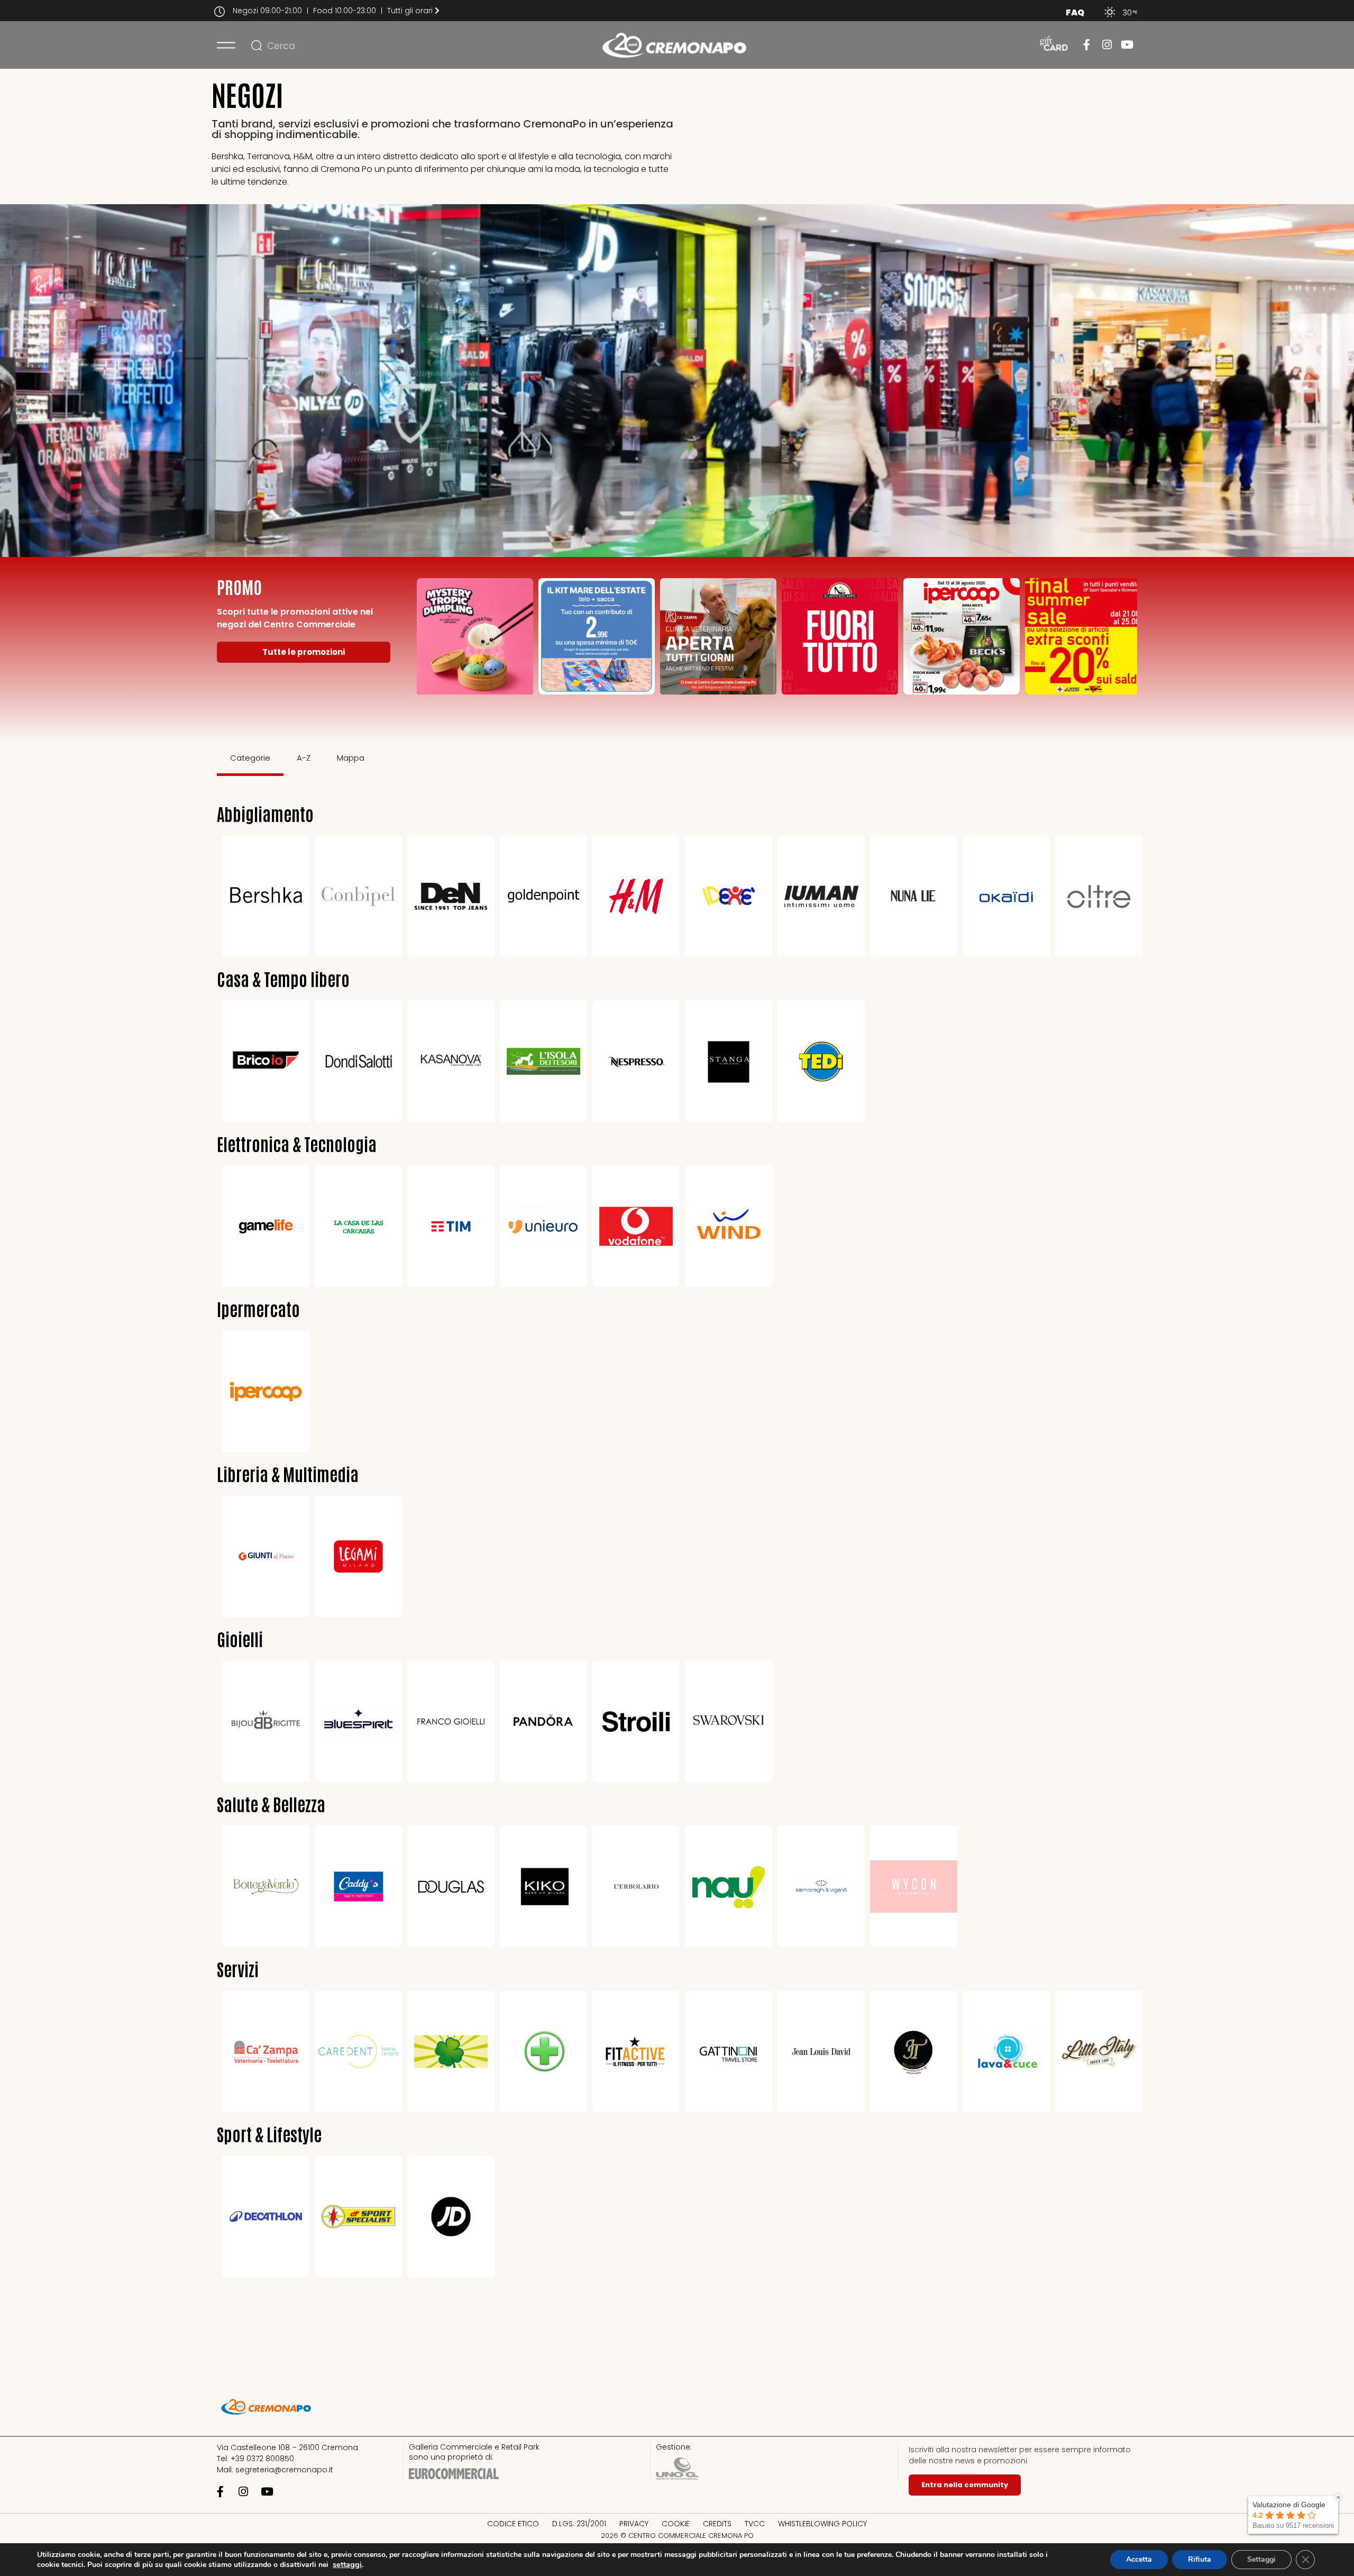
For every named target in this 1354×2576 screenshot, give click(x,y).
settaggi (347, 2564)
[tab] (392, 759)
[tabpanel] (677, 1540)
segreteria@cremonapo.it (284, 2470)
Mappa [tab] (351, 758)
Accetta (1139, 2559)
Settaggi (1261, 2559)
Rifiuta (1200, 2559)
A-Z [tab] (304, 758)
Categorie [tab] (250, 758)
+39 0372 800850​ (262, 2459)
